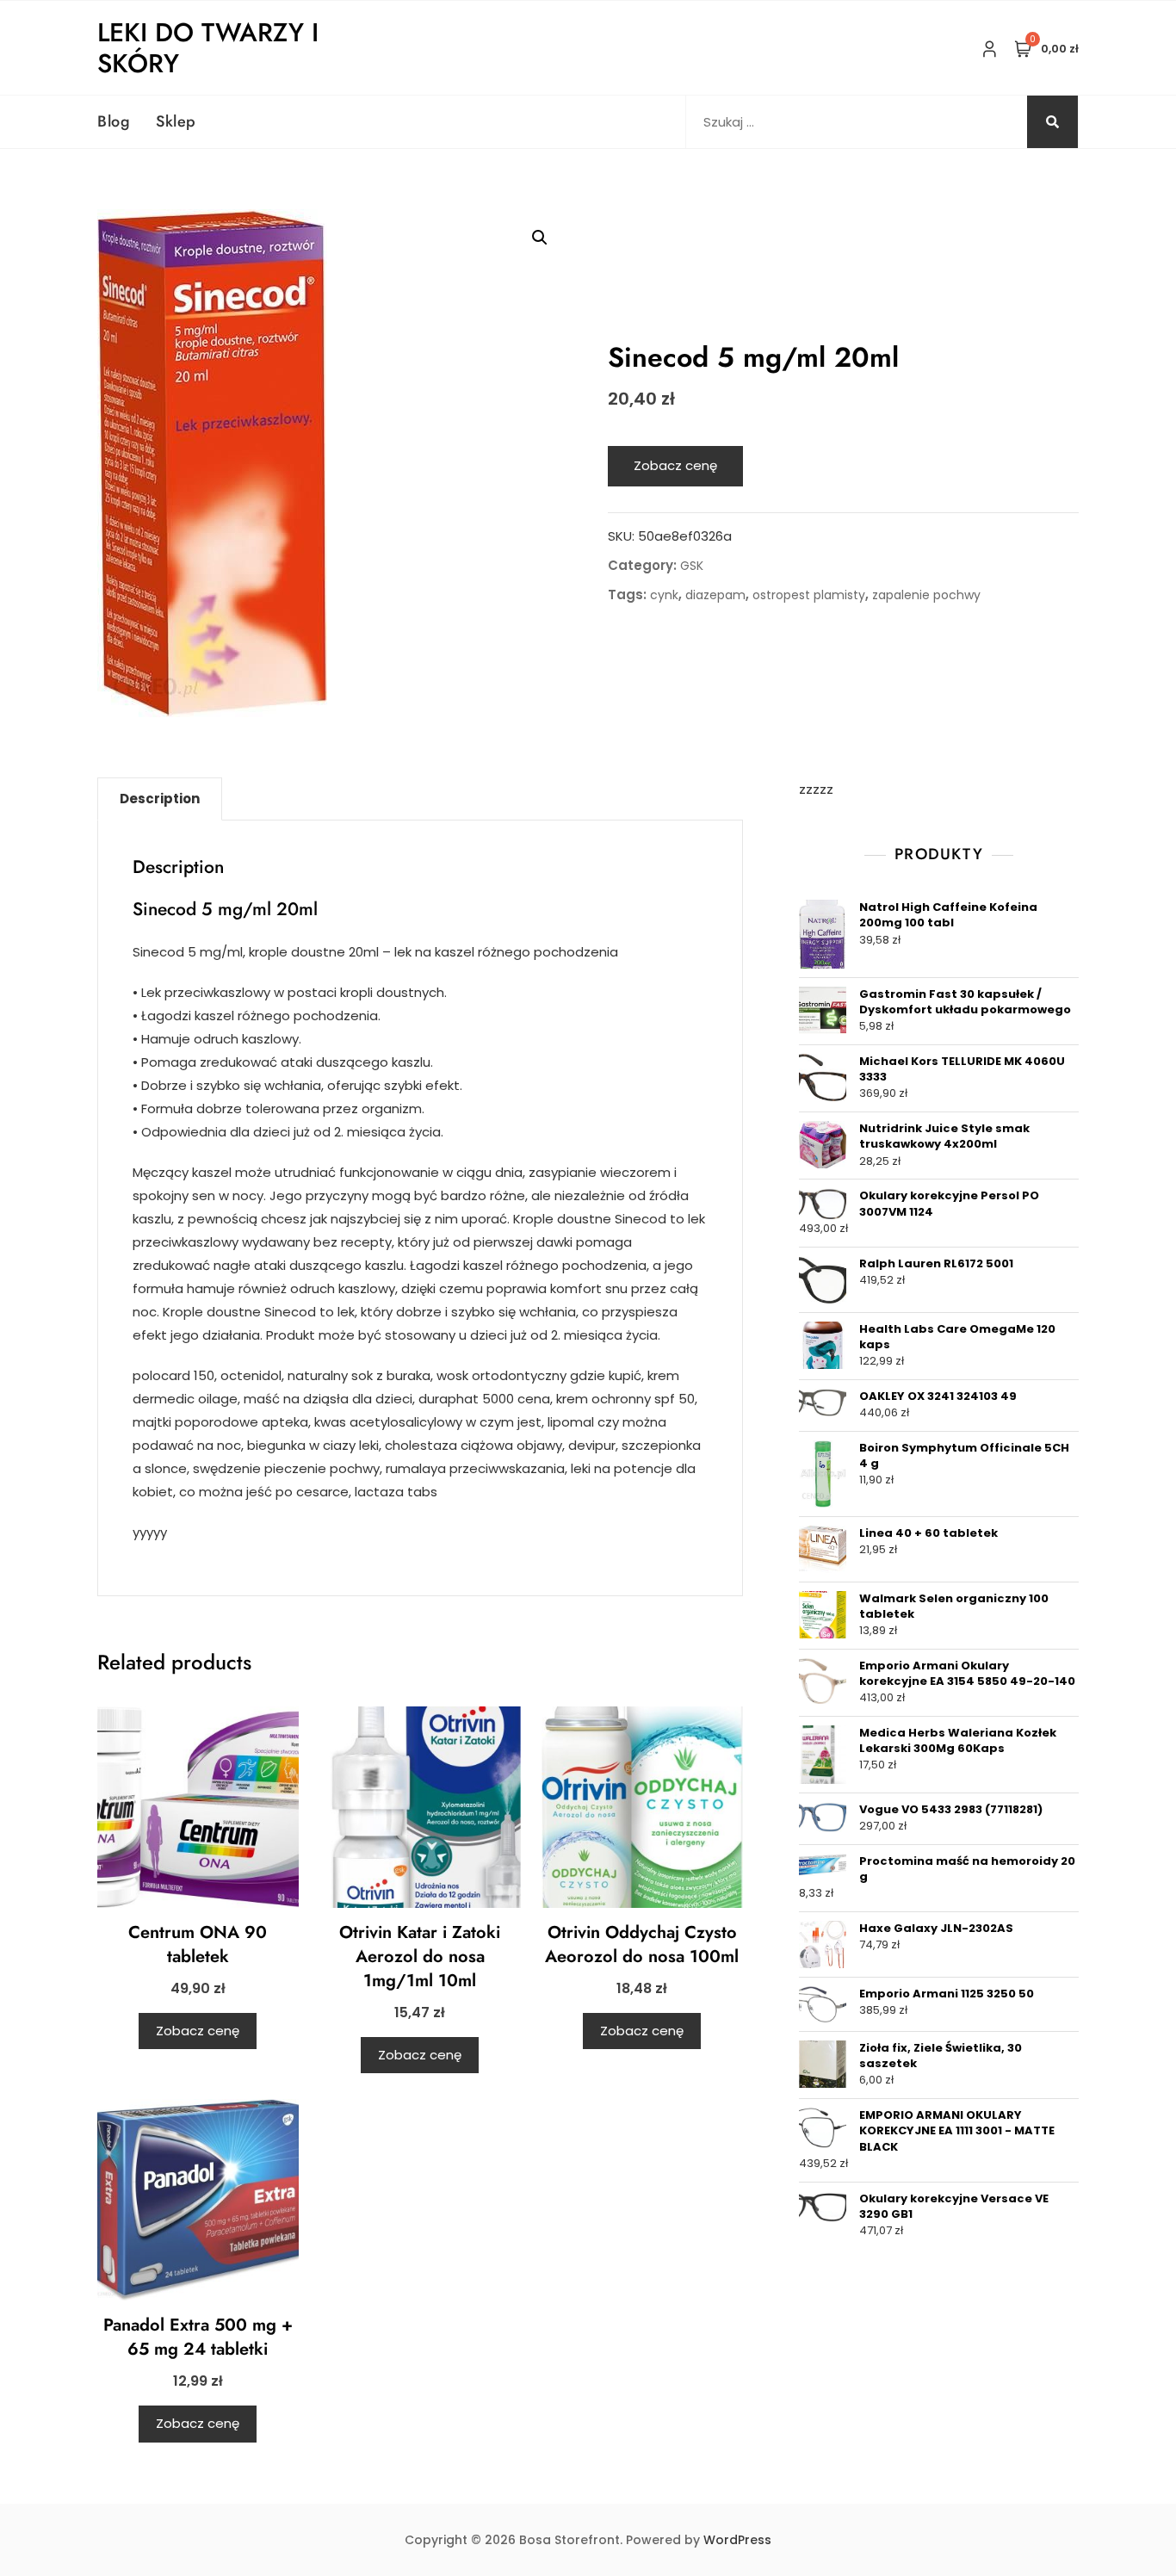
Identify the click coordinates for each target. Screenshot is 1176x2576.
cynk (664, 595)
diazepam (715, 595)
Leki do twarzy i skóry (208, 48)
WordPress (737, 2540)
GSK (692, 566)
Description (160, 799)
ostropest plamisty (809, 595)
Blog (114, 121)
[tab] (160, 799)
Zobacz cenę (675, 465)
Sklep (176, 121)
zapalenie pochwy (926, 595)
